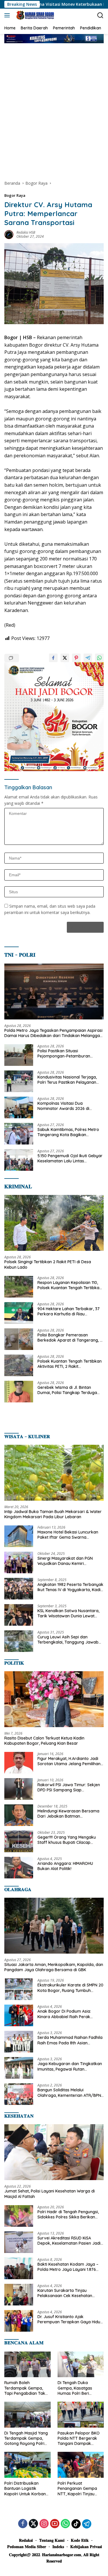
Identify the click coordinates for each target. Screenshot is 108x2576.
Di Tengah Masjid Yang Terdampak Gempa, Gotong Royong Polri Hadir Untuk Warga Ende (26, 2438)
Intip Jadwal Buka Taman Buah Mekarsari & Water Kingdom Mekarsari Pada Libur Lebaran (53, 1514)
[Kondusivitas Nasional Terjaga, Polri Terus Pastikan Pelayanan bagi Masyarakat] (19, 1081)
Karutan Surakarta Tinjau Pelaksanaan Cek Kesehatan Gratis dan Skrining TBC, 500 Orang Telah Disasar (65, 2293)
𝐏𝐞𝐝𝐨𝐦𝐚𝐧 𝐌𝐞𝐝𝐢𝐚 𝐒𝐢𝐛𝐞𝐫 (27, 2547)
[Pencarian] (100, 15)
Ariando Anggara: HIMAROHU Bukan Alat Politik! (65, 1866)
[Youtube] (55, 2524)
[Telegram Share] (88, 658)
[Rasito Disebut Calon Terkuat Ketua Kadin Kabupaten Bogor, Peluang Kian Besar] (54, 1699)
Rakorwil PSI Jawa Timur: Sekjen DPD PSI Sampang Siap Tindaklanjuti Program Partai (69, 1787)
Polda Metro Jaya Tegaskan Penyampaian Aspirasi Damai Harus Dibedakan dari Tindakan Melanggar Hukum (53, 1033)
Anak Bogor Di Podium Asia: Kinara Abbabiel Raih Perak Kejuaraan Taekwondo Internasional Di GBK (64, 2014)
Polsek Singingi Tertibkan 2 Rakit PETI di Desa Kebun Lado (48, 1264)
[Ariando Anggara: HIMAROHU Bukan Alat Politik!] (19, 1868)
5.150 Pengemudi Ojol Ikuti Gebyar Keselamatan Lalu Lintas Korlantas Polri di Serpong (70, 1158)
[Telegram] (87, 2524)
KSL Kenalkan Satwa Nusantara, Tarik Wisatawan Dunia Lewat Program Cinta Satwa (68, 1613)
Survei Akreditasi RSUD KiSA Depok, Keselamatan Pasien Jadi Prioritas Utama (69, 2241)
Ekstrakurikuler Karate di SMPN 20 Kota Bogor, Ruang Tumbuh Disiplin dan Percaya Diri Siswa (70, 1988)
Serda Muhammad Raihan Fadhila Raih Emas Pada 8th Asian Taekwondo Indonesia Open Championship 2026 (70, 2040)
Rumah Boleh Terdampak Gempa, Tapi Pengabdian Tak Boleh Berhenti (25, 2388)
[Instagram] (44, 2524)
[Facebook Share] (53, 658)
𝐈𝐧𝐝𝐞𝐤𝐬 (58, 2547)
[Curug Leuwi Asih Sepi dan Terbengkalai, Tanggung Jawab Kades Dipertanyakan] (19, 1641)
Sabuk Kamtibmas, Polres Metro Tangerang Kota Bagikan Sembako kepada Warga (68, 1132)
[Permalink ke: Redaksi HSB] (9, 234)
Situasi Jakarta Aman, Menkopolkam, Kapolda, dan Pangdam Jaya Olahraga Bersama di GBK (54, 1967)
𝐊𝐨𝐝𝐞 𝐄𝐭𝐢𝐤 (80, 2540)
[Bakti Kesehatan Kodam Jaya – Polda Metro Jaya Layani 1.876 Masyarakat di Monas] (19, 2268)
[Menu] (8, 15)
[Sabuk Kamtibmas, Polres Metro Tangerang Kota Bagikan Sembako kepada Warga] (19, 1134)
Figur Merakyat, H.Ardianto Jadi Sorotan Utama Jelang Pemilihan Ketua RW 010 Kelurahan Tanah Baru (69, 1761)
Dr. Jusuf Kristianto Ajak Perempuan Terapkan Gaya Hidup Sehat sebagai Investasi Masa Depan (70, 2319)
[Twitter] (33, 2524)
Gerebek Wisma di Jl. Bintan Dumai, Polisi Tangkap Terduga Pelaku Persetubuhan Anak (67, 1390)
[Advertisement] (54, 106)
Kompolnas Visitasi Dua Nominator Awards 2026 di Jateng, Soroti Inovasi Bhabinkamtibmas (63, 1106)
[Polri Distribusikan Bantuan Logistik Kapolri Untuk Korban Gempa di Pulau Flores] (28, 2465)
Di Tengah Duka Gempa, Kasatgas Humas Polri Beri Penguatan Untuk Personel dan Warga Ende (77, 2388)
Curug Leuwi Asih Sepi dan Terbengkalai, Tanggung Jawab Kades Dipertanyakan (68, 1640)
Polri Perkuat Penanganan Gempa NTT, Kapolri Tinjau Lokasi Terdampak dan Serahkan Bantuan (80, 2489)
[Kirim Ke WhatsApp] (99, 658)
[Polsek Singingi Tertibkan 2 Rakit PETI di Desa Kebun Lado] (54, 1223)
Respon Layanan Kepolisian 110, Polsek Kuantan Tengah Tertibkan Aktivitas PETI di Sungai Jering (70, 1285)
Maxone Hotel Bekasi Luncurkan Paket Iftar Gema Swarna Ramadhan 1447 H (68, 1535)
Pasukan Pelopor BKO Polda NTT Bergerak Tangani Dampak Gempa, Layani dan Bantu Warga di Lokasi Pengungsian (79, 2438)
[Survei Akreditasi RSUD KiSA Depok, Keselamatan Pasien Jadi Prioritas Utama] (19, 2242)
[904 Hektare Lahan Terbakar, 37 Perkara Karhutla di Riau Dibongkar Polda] (19, 1313)
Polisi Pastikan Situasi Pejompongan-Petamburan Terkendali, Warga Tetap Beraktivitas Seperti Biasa (64, 1053)
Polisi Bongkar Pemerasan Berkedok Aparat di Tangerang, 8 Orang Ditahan (70, 1338)
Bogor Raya (15, 195)
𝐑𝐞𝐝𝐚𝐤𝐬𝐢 (26, 2540)
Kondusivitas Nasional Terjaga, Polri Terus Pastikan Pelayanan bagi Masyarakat (67, 1080)
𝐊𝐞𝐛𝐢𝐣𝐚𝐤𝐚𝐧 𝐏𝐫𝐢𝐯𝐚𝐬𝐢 (86, 2547)
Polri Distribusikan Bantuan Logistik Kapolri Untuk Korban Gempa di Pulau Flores (26, 2489)
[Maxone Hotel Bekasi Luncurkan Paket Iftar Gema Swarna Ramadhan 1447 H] (19, 1536)
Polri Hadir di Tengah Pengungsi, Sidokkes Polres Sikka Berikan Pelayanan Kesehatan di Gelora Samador (68, 2214)
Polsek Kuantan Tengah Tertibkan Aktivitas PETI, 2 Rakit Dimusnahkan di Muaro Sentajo (70, 1364)
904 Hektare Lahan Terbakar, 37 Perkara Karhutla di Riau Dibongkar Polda (69, 1311)
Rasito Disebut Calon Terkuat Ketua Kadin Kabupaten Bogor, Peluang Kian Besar (44, 1741)
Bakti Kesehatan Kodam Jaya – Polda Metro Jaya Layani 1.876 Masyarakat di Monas (68, 2267)
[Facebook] (23, 2524)
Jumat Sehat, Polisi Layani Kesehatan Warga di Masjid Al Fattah (50, 2194)
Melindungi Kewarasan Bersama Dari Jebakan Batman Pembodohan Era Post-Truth (68, 1814)
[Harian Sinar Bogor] (34, 15)
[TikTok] (76, 2524)
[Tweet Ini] (65, 658)
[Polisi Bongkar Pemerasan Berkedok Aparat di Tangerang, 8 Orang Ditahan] (19, 1339)
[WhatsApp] (65, 2524)
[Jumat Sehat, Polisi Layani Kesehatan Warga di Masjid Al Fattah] (54, 2152)
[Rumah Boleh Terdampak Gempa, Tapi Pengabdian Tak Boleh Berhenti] (28, 2365)
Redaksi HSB (26, 232)
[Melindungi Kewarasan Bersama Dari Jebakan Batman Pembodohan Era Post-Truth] (19, 1815)
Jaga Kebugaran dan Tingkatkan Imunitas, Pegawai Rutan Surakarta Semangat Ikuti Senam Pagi (70, 2066)
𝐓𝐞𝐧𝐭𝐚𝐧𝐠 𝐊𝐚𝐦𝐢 (52, 2540)
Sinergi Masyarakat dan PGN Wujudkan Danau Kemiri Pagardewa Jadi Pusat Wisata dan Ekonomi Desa (67, 1561)
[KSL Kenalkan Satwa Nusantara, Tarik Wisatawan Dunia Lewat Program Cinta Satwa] (19, 1615)
